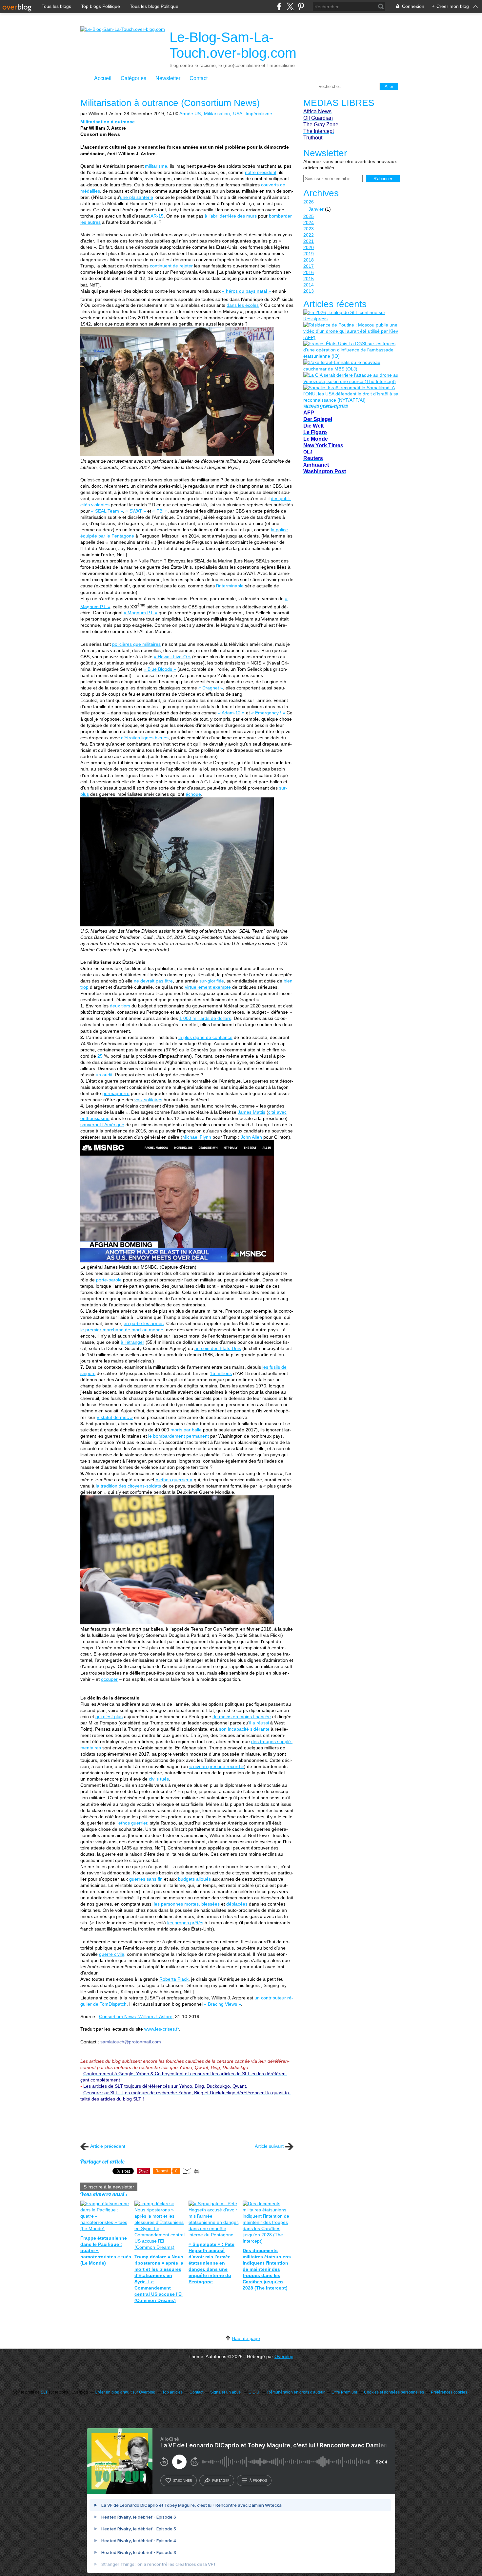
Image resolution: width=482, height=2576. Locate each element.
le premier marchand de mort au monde (122, 1330)
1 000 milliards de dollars (205, 1018)
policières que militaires (136, 644)
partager (221, 2481)
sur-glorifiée (212, 981)
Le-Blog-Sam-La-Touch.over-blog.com (233, 45)
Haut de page (246, 2338)
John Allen (251, 1137)
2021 (309, 241)
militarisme (156, 166)
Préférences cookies (449, 2392)
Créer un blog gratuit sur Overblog (125, 2392)
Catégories (133, 78)
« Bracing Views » (222, 2004)
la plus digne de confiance (205, 1037)
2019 (309, 254)
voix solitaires (148, 1100)
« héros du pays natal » (246, 291)
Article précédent (108, 2146)
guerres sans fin (146, 1879)
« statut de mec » (115, 1417)
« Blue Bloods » (160, 669)
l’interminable (230, 586)
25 (100, 1056)
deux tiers (120, 1006)
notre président (261, 172)
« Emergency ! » (268, 713)
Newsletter (168, 78)
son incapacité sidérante (244, 1729)
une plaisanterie (137, 197)
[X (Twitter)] (290, 6)
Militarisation (217, 114)
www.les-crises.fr (161, 2029)
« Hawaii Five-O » (172, 657)
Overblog (284, 2356)
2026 (309, 202)
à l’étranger (132, 1342)
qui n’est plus (109, 1717)
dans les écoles (243, 305)
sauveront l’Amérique (102, 1125)
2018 (309, 260)
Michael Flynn (197, 1137)
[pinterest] (301, 6)
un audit (104, 1075)
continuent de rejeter (171, 266)
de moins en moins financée (242, 1717)
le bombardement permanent (179, 1436)
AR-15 (157, 216)
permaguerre (116, 1093)
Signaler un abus (226, 2392)
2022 (309, 235)
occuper (109, 1679)
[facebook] (279, 6)
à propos (258, 2481)
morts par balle (186, 1430)
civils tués (159, 1779)
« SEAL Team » (107, 511)
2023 (309, 229)
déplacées (237, 1904)
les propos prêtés (185, 1923)
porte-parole (109, 1280)
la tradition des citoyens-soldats (128, 1486)
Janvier (316, 209)
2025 (309, 216)
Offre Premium (344, 2392)
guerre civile (112, 1954)
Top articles (172, 2392)
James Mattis (251, 1112)
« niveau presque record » (217, 1766)
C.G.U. (254, 2392)
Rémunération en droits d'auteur (296, 2392)
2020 (309, 247)
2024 (309, 222)
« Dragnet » (211, 688)
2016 (309, 272)
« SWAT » (136, 511)
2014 (309, 285)
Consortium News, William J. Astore (136, 2016)
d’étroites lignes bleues (145, 738)
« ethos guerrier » (174, 1480)
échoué (193, 794)
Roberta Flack (174, 1979)
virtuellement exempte (208, 987)
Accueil (103, 78)
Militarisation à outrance (108, 122)
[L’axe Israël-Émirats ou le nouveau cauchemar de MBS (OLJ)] (351, 366)
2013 (309, 291)
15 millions (221, 1373)
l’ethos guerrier (132, 1823)
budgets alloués (194, 1879)
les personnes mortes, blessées (187, 1904)
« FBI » (160, 511)
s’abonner (183, 2481)
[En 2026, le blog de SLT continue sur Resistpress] (351, 316)
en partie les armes (144, 1323)
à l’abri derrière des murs (231, 216)
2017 (309, 266)
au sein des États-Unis (218, 1348)
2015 (309, 279)
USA (238, 114)
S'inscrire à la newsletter (109, 2187)
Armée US (190, 114)
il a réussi (259, 1723)
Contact (199, 78)
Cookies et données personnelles (394, 2392)
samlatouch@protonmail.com (131, 2042)
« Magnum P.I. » (141, 613)
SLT (44, 2392)
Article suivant (269, 2146)
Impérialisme (259, 114)
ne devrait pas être (153, 981)
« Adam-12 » (231, 713)
